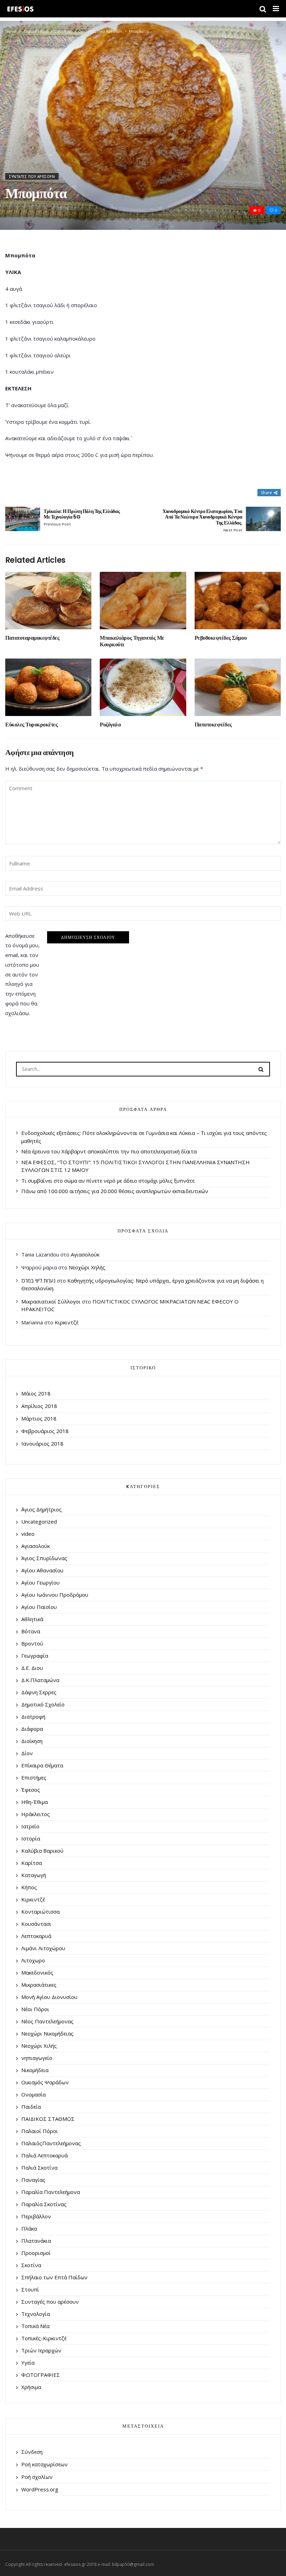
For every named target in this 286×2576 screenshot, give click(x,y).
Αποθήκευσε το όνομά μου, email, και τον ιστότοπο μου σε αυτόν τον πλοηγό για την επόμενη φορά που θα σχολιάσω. (22, 974)
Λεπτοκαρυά (36, 1936)
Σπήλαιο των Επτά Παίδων (54, 2277)
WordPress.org (40, 2489)
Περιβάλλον (36, 2216)
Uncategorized (39, 1522)
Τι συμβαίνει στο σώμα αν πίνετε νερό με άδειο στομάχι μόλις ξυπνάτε (108, 1181)
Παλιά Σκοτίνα (39, 2168)
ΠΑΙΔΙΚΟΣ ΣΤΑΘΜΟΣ (48, 2119)
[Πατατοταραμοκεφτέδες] (48, 601)
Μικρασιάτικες (39, 1985)
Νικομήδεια (35, 2070)
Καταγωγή (34, 1875)
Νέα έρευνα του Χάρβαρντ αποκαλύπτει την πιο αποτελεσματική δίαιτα (109, 1151)
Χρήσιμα (31, 2387)
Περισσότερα (36, 31)
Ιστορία (31, 1838)
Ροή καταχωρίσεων (44, 2464)
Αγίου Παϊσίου (39, 1607)
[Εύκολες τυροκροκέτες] (48, 687)
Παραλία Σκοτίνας (44, 2204)
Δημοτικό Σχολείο (43, 1704)
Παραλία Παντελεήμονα (51, 2192)
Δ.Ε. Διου (32, 1668)
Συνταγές (64, 31)
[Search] (261, 1069)
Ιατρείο (30, 1826)
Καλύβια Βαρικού (42, 1851)
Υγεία (28, 2363)
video (28, 1534)
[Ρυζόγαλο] (143, 687)
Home (11, 31)
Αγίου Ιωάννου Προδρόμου (55, 1595)
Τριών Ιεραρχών (41, 2350)
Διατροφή (33, 1717)
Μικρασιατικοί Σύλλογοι (51, 1301)
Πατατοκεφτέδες (213, 725)
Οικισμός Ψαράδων (45, 2082)
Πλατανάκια (36, 2241)
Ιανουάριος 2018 (42, 1443)
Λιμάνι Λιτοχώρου (43, 1948)
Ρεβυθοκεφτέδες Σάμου (221, 638)
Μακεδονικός (37, 1972)
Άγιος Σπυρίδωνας (44, 1558)
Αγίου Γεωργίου (40, 1582)
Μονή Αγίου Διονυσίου (49, 1997)
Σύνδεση (32, 2452)
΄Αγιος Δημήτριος (42, 1509)
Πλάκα (29, 2228)
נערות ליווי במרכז (38, 1281)
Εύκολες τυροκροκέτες (31, 725)
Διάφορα (32, 1729)
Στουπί (30, 2289)
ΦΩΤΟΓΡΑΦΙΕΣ (41, 2375)
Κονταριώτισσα (40, 1912)
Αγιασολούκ (85, 1254)
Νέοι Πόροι (35, 2009)
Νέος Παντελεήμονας (47, 2021)
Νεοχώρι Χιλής (39, 2046)
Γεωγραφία (35, 1656)
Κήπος (29, 1887)
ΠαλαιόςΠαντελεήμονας (51, 2143)
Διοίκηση (32, 1741)
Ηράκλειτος (36, 1814)
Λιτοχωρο (33, 1960)
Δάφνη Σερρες (39, 1692)
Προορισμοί (36, 2253)
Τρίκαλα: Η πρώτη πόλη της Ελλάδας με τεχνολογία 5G (82, 518)
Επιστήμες (34, 1777)
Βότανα (31, 1631)
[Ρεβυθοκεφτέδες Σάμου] (238, 601)
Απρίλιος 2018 (39, 1406)
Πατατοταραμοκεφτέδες (32, 638)
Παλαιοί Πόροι (40, 2131)
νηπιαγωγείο (37, 2058)
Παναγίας (33, 2180)
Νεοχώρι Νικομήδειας (47, 2033)
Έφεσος (31, 1790)
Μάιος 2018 (36, 1393)
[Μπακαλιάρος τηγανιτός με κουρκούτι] (143, 600)
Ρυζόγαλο (110, 725)
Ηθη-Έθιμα (35, 1802)
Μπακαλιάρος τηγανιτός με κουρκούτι (132, 641)
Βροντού (32, 1643)
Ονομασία (33, 2094)
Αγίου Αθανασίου (42, 1570)
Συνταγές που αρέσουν (101, 31)
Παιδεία (31, 2107)
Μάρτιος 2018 (39, 1418)
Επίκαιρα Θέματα (42, 1765)
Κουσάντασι (36, 1924)
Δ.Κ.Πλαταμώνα (40, 1680)
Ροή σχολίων (37, 2477)
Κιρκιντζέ (67, 1322)
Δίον (27, 1753)
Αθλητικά (32, 1619)
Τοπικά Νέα (35, 2326)
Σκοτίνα (31, 2265)
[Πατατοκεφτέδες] (238, 687)
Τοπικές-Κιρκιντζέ (44, 2338)
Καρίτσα (32, 1863)
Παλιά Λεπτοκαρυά (44, 2155)
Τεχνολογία (36, 2314)
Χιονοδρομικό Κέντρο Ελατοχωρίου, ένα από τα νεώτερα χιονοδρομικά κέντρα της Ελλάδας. (202, 521)
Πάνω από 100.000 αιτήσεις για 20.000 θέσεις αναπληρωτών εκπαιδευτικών (115, 1191)
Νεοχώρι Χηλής (87, 1267)
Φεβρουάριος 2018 (45, 1431)
